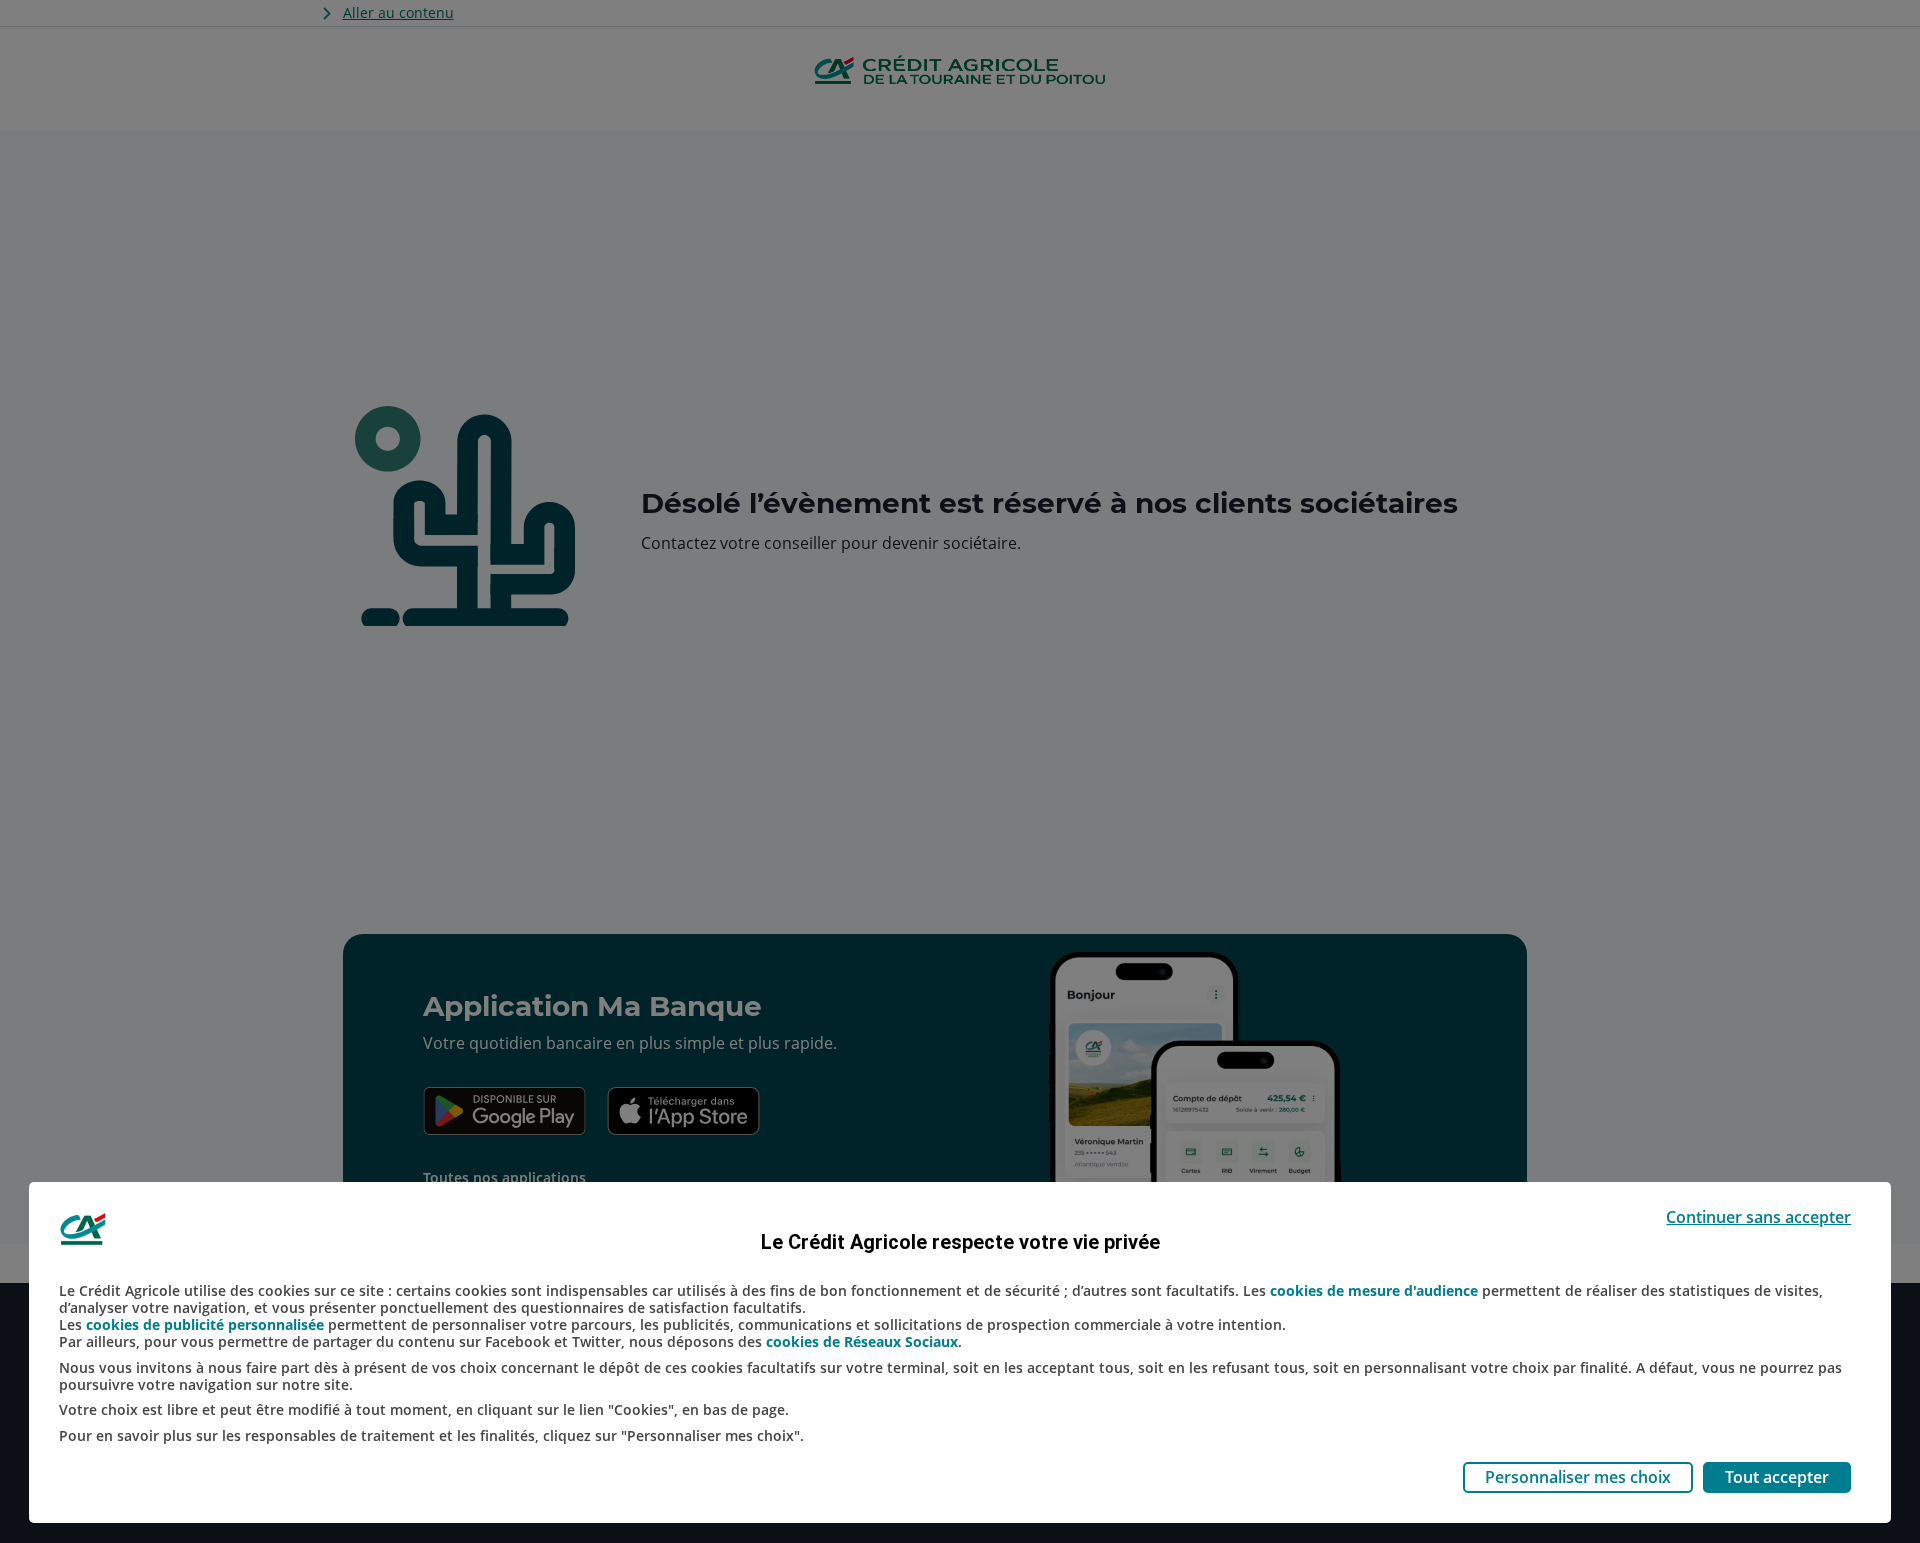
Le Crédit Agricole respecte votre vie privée (960, 1242)
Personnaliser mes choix (1578, 1477)
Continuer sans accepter (1758, 1217)
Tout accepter (1777, 1477)
